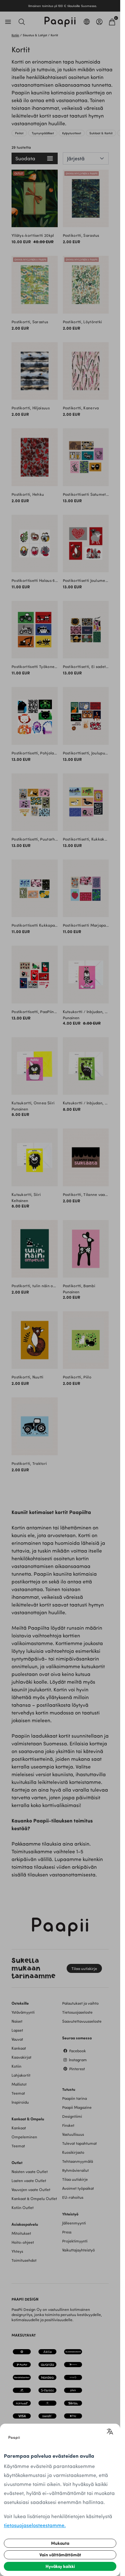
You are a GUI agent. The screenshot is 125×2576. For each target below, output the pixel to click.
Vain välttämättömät (60, 2555)
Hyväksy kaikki (60, 2566)
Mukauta (60, 2543)
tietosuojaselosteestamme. (35, 2525)
